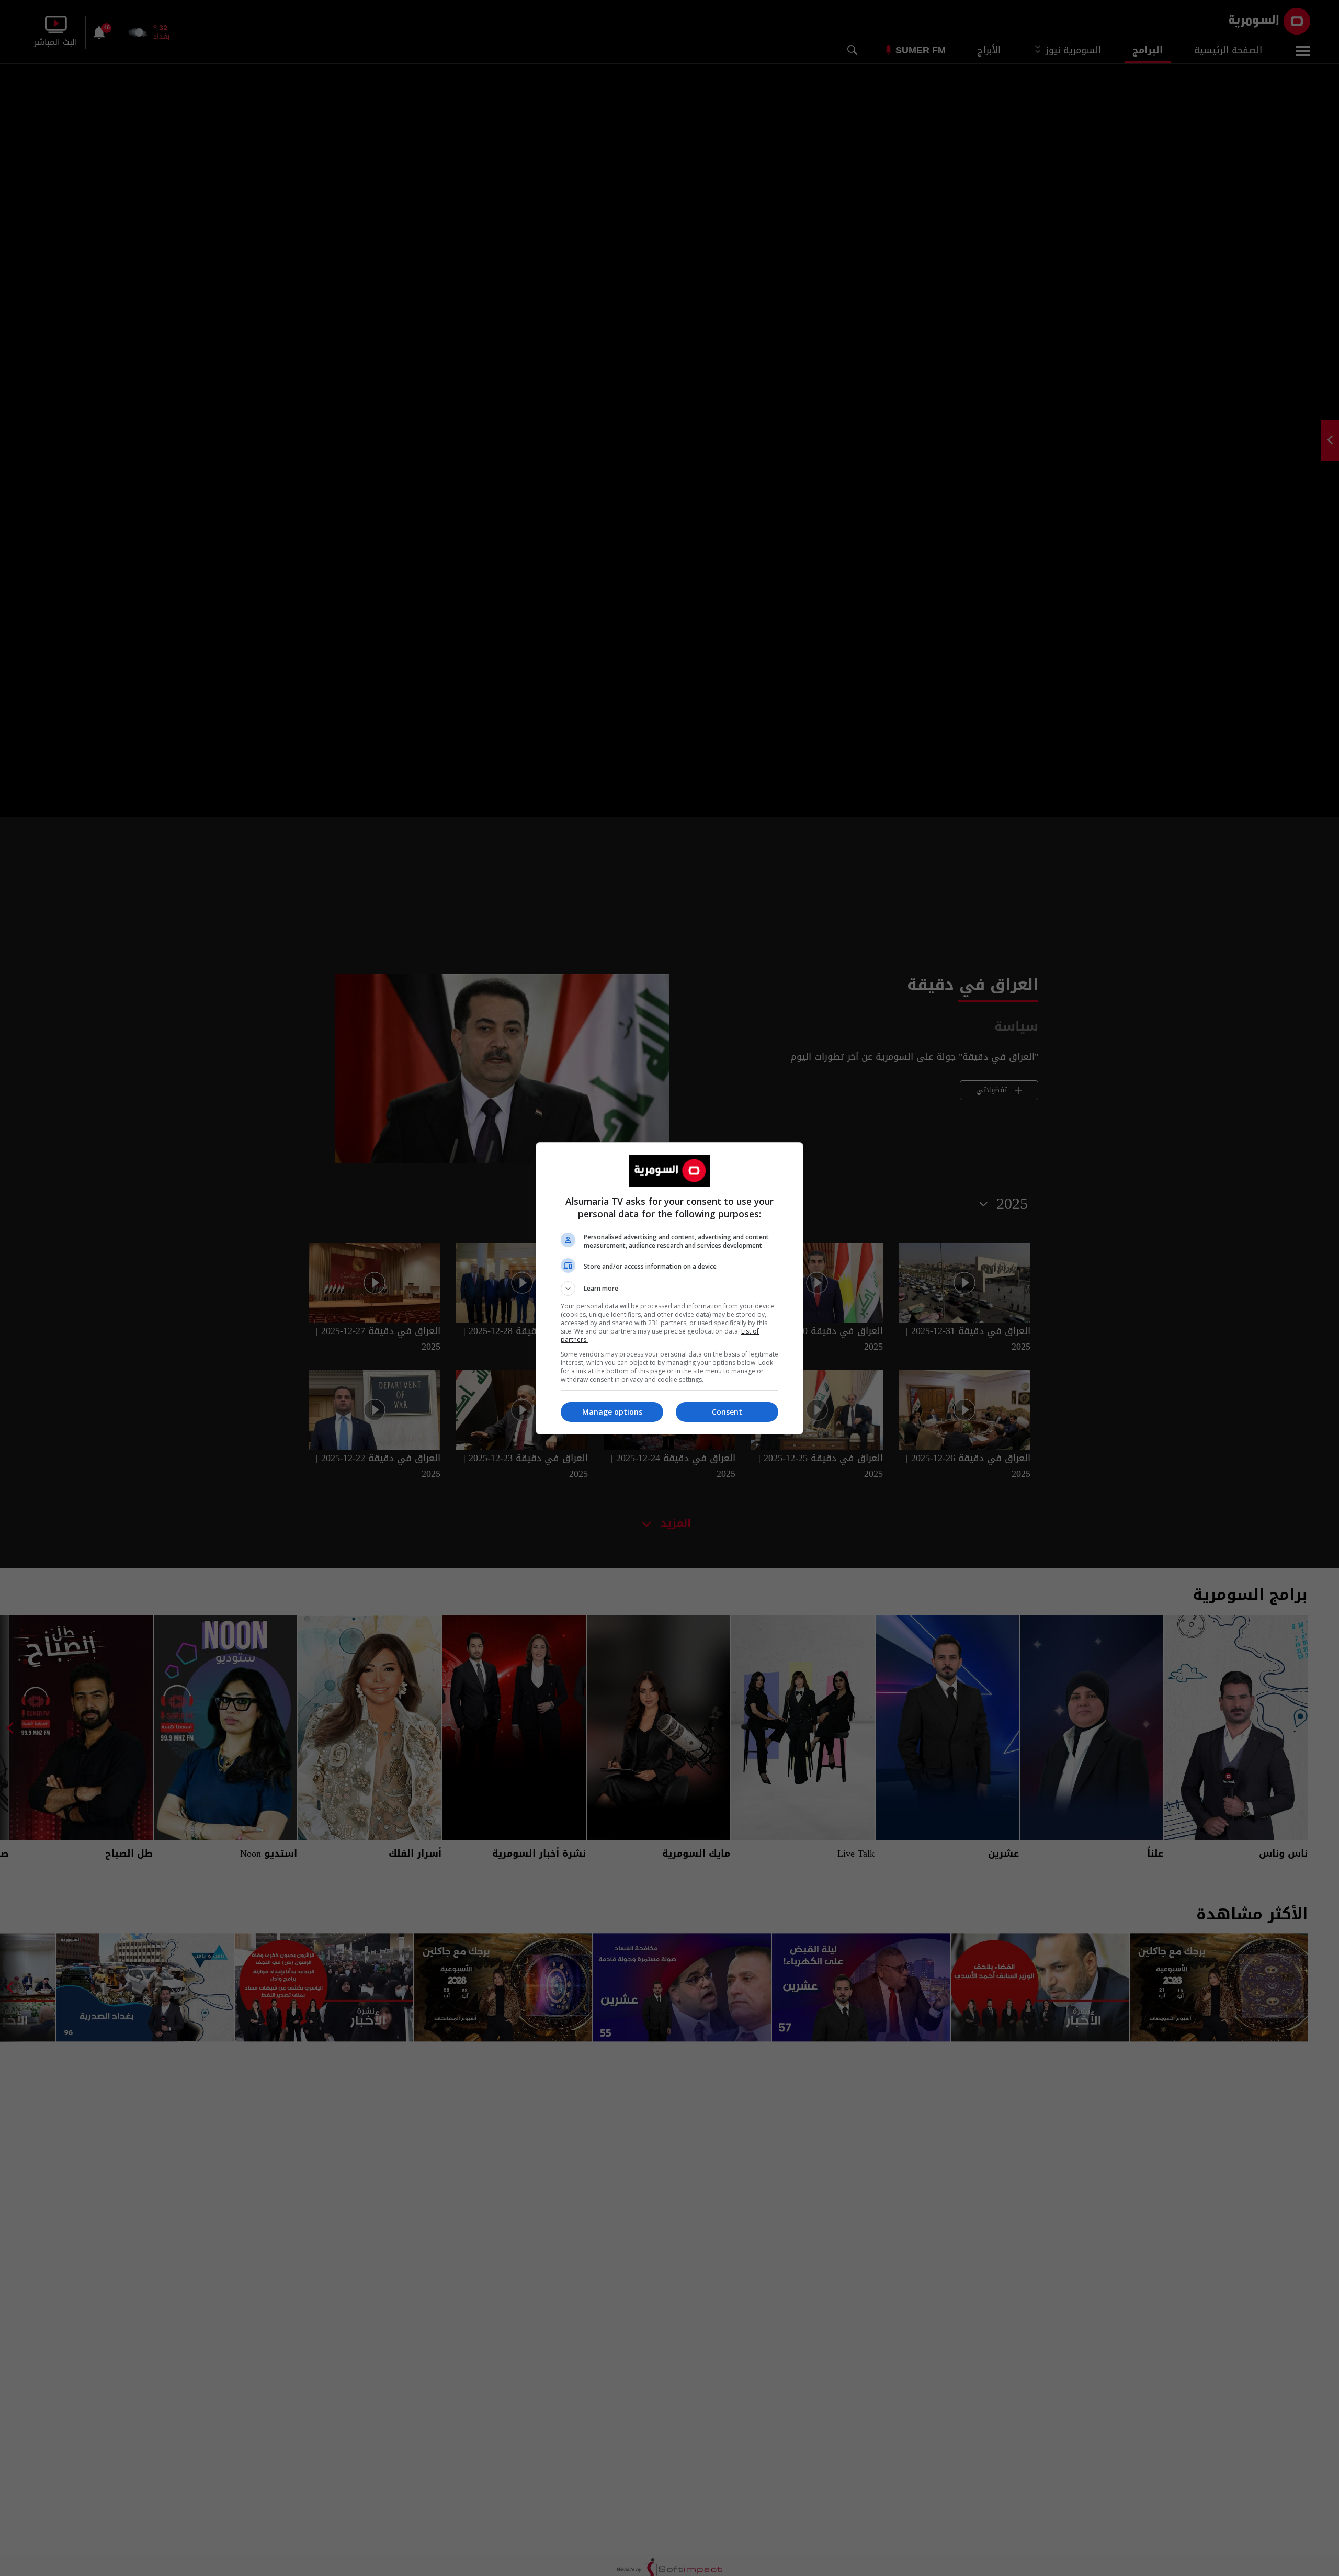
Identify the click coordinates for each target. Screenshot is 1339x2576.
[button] (669, 1289)
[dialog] (669, 1288)
